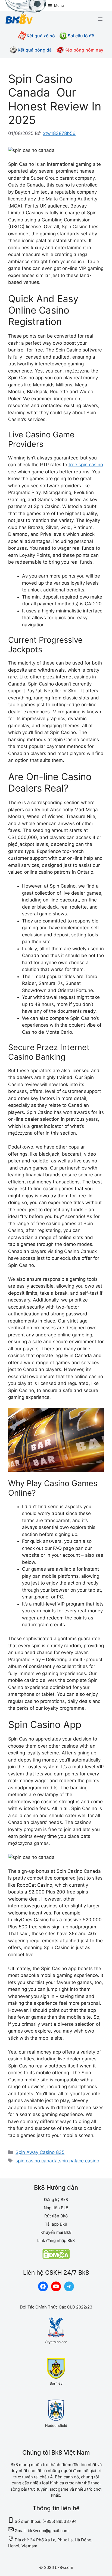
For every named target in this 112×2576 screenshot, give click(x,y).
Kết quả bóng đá (35, 50)
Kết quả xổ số (41, 36)
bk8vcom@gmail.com (48, 2531)
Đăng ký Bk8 (56, 2200)
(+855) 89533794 (60, 2521)
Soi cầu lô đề (81, 36)
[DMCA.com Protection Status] (56, 2257)
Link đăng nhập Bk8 (56, 2240)
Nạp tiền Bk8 (56, 2208)
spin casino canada (37, 2161)
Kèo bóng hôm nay (84, 50)
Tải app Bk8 (56, 2224)
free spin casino (86, 465)
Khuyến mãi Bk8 (56, 2232)
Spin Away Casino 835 (40, 2152)
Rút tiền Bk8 (56, 2216)
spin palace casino (79, 2161)
